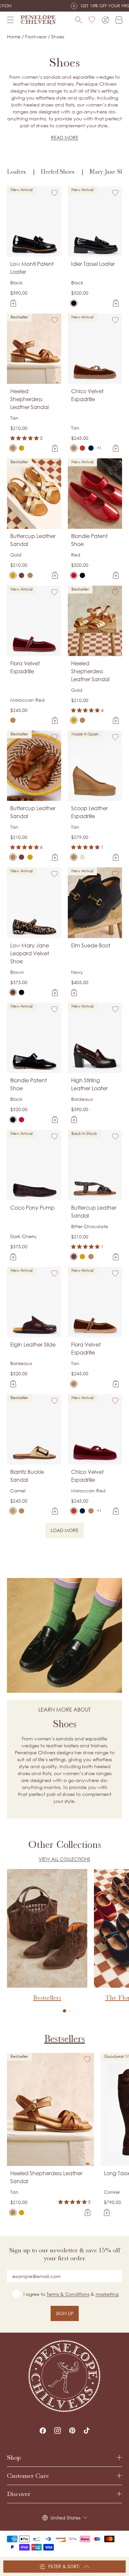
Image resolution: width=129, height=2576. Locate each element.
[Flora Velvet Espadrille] (13, 720)
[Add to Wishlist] (55, 193)
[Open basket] (119, 20)
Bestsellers (65, 2039)
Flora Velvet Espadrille (25, 667)
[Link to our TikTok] (87, 2431)
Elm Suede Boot (91, 945)
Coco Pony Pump (32, 1208)
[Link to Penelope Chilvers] (38, 20)
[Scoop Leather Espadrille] (74, 857)
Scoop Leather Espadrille (89, 812)
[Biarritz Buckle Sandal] (13, 1511)
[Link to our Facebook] (43, 2431)
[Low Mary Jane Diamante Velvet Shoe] (21, 992)
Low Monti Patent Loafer (32, 268)
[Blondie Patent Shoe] (74, 575)
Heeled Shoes (58, 172)
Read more (65, 137)
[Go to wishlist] (92, 20)
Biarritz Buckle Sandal (27, 1476)
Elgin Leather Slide (33, 1345)
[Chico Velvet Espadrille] (74, 448)
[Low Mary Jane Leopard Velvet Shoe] (13, 992)
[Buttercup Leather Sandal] (13, 575)
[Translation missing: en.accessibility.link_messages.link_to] (64, 2376)
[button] (64, 2011)
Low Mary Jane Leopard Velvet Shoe (30, 953)
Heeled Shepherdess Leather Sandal (29, 399)
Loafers (16, 172)
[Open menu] (10, 20)
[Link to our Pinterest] (72, 2431)
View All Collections (64, 1859)
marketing (107, 2294)
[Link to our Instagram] (58, 2431)
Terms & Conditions (68, 2294)
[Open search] (79, 20)
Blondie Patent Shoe (89, 540)
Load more (67, 1531)
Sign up (65, 2313)
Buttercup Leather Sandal (33, 540)
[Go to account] (105, 20)
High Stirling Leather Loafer (89, 1084)
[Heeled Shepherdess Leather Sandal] (13, 448)
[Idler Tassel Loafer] (74, 303)
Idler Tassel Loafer (93, 264)
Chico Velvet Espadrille (87, 395)
